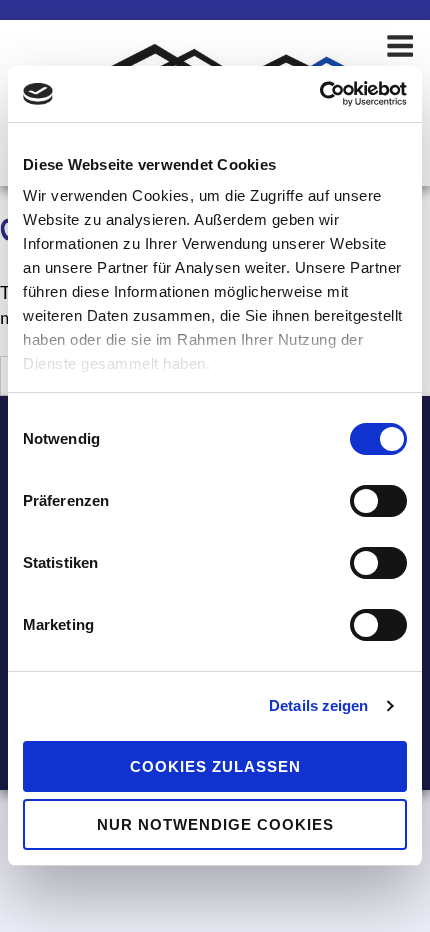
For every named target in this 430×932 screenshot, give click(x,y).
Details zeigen (318, 705)
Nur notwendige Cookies (215, 824)
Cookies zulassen (215, 766)
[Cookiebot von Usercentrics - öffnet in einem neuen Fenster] (319, 94)
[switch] (378, 501)
